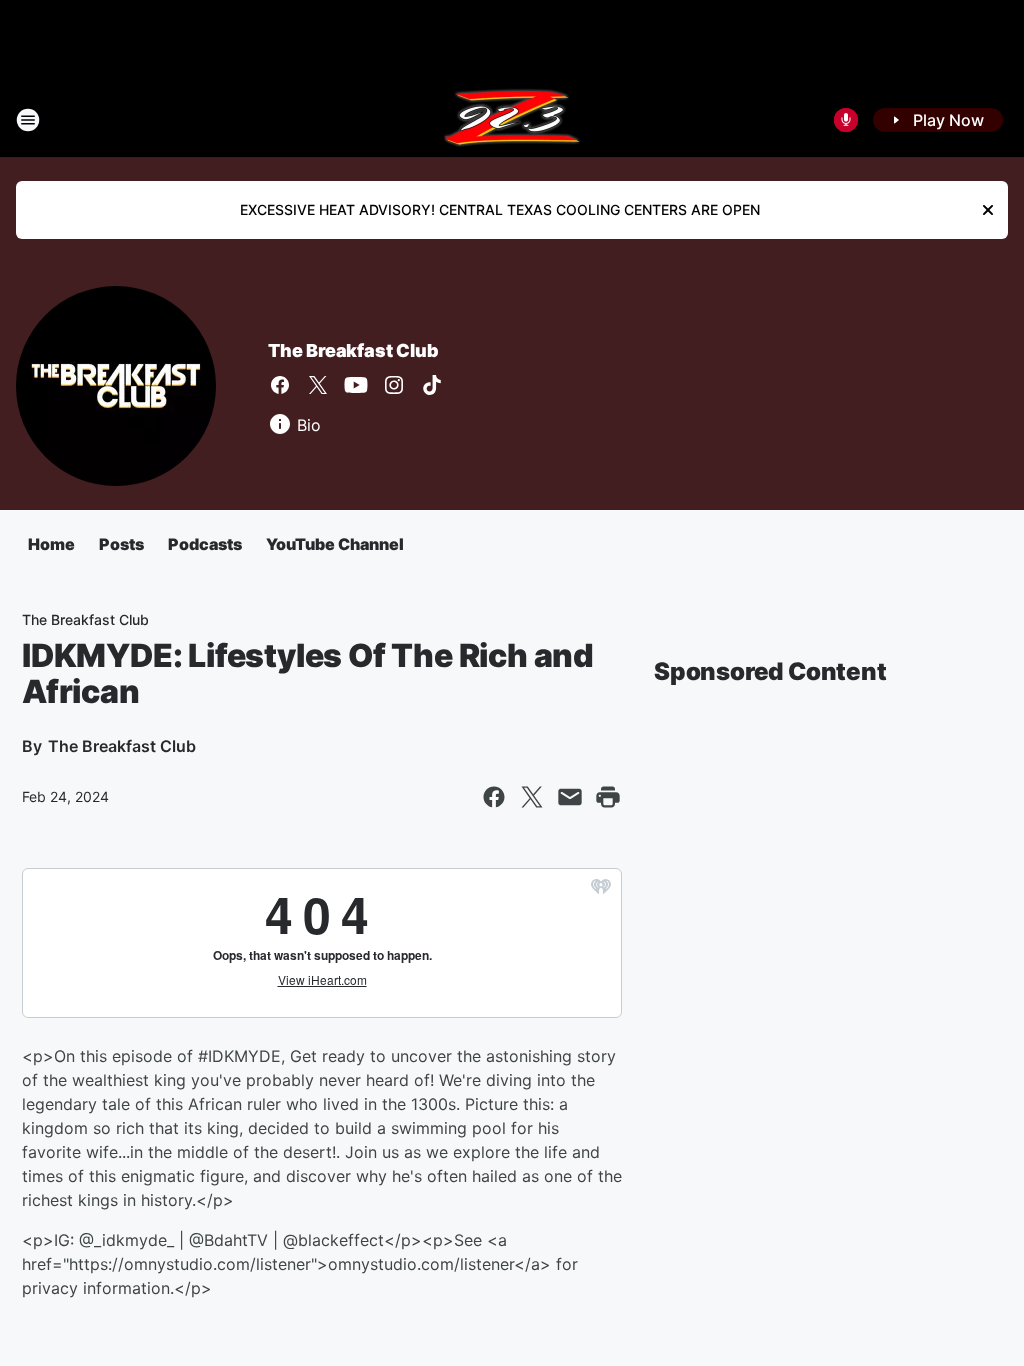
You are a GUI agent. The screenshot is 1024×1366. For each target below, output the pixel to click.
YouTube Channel (335, 544)
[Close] (988, 210)
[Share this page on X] (532, 797)
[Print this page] (608, 797)
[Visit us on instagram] (394, 385)
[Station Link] (512, 120)
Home (51, 544)
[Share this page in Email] (570, 797)
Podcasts (205, 544)
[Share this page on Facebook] (494, 797)
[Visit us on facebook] (280, 385)
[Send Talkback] (846, 120)
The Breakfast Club (353, 350)
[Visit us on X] (318, 385)
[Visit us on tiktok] (432, 385)
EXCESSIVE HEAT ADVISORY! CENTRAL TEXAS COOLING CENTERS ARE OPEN (500, 209)
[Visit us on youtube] (356, 385)
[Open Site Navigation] (28, 120)
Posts (121, 544)
